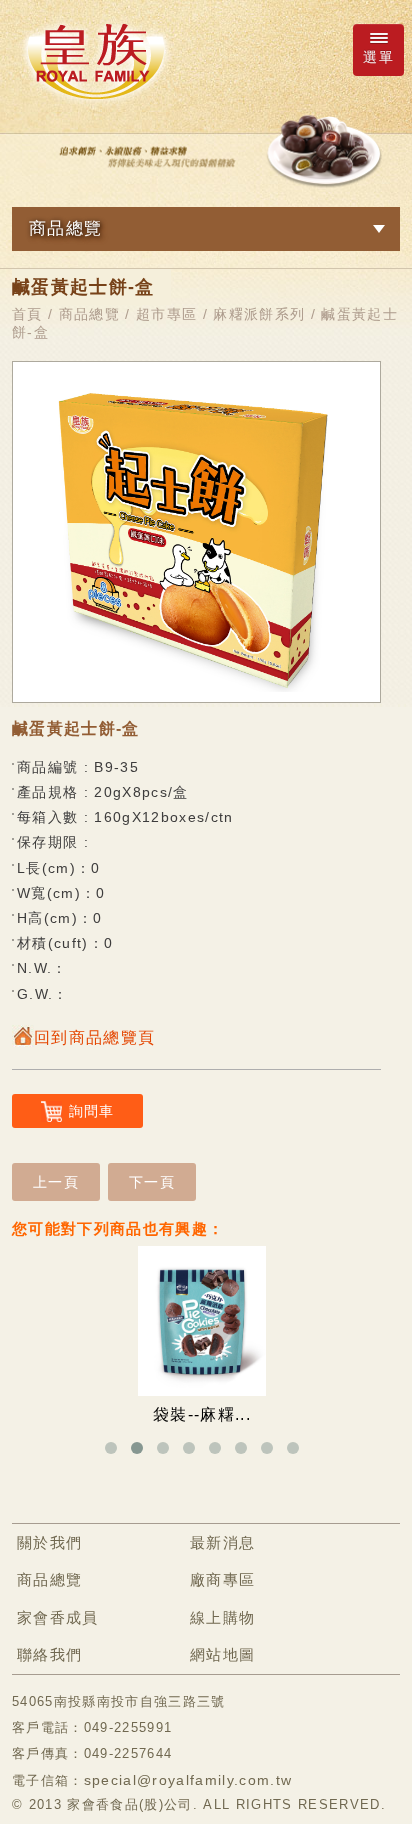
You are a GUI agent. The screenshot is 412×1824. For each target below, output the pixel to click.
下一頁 (152, 1182)
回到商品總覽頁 (94, 1037)
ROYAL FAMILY (95, 61)
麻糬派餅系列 (259, 314)
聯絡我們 (49, 1654)
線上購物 (222, 1617)
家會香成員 (58, 1617)
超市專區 (166, 314)
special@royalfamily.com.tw (188, 1780)
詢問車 (92, 1111)
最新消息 (222, 1542)
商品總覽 (89, 314)
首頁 (27, 314)
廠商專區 (222, 1579)
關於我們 (49, 1542)
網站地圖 (222, 1654)
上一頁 (56, 1182)
